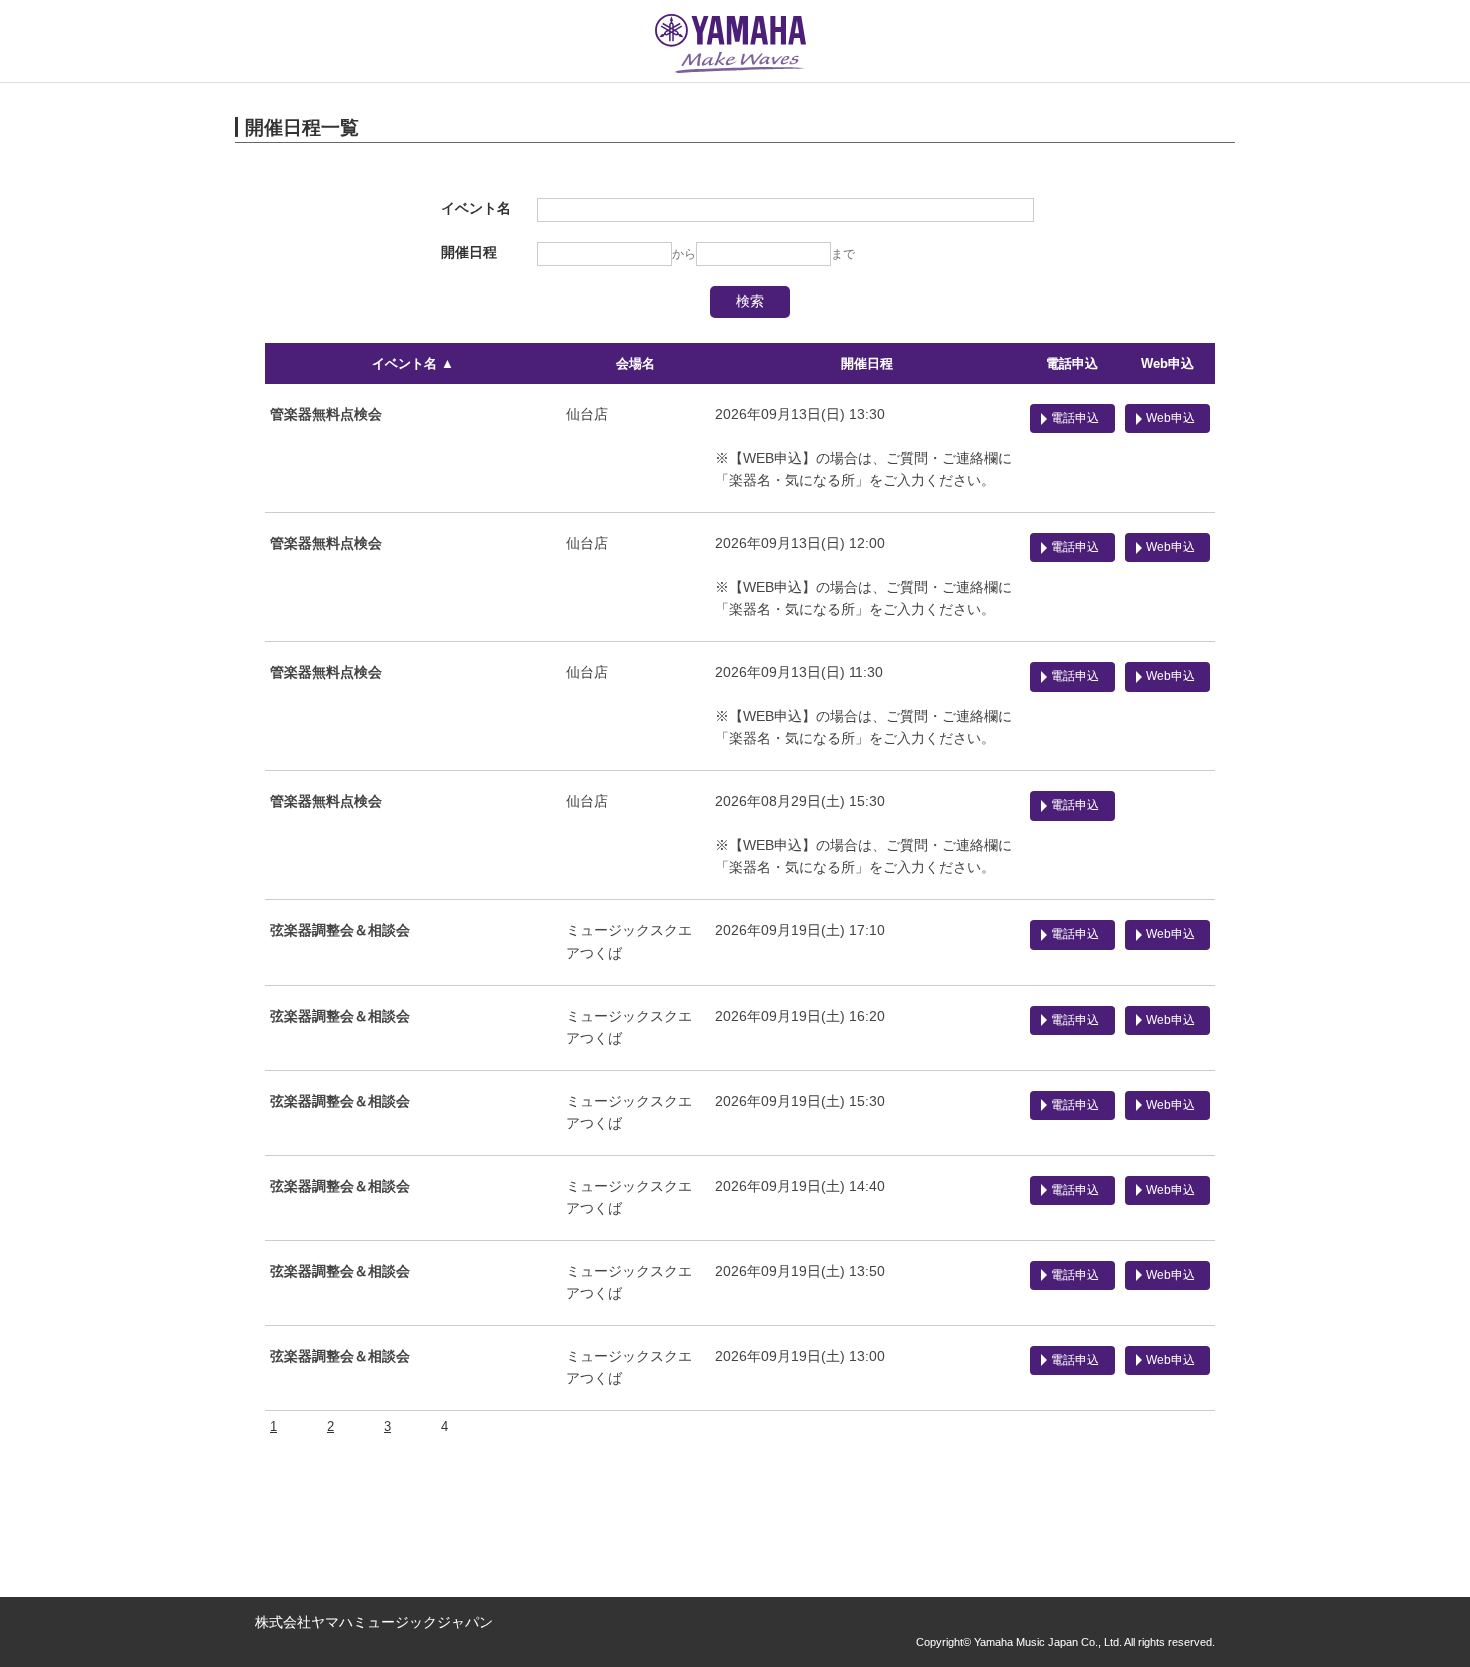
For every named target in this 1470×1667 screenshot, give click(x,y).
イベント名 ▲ (413, 363)
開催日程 (867, 363)
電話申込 (1072, 363)
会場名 (635, 363)
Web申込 (1167, 363)
